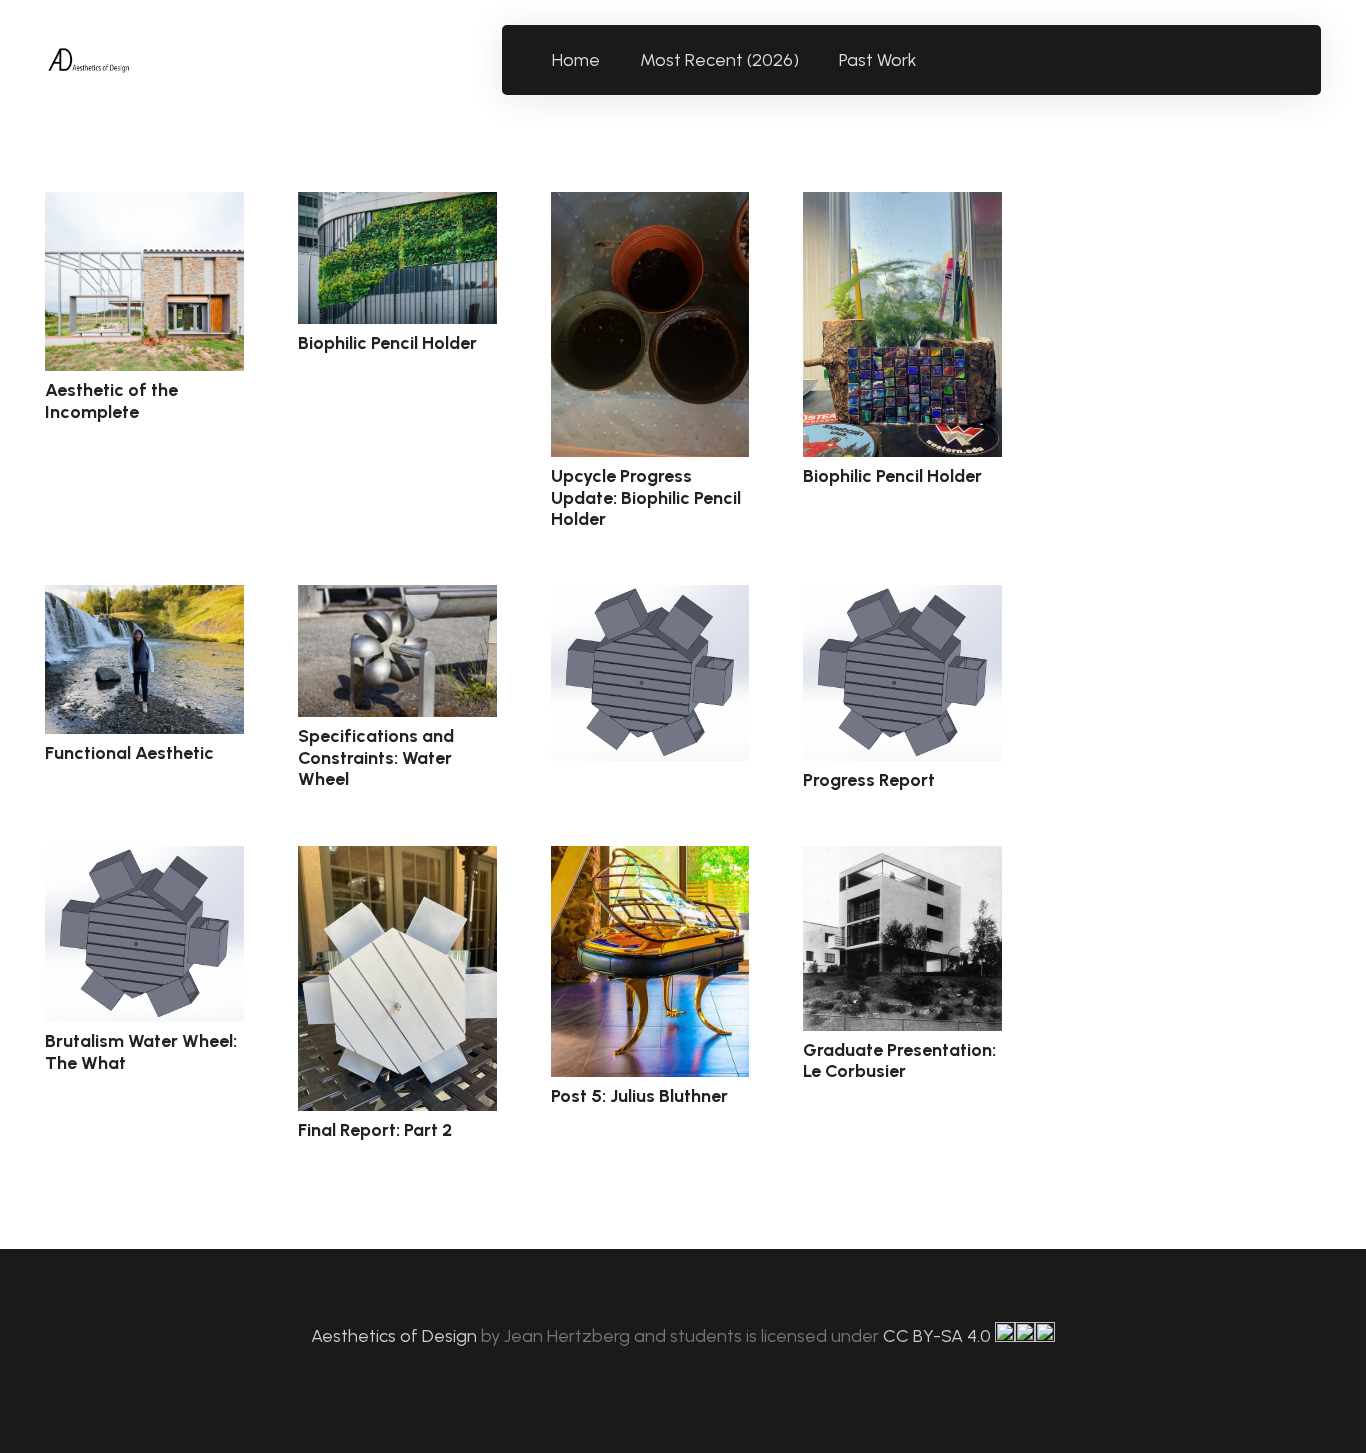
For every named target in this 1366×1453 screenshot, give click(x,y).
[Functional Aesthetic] (144, 659)
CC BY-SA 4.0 (939, 1336)
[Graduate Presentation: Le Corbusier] (902, 938)
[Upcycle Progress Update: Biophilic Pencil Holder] (650, 324)
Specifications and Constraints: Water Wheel (376, 757)
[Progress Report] (902, 673)
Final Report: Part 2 (375, 1130)
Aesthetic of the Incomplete (111, 401)
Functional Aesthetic (129, 753)
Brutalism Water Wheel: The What (141, 1052)
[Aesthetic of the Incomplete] (144, 281)
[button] (928, 60)
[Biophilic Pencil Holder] (397, 258)
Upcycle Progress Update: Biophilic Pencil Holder (646, 497)
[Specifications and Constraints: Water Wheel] (397, 651)
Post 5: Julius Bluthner (639, 1096)
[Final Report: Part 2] (397, 978)
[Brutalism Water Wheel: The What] (144, 934)
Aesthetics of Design (396, 1336)
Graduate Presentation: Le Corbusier (899, 1061)
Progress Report (869, 780)
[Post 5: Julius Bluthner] (650, 961)
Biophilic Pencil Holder (387, 343)
